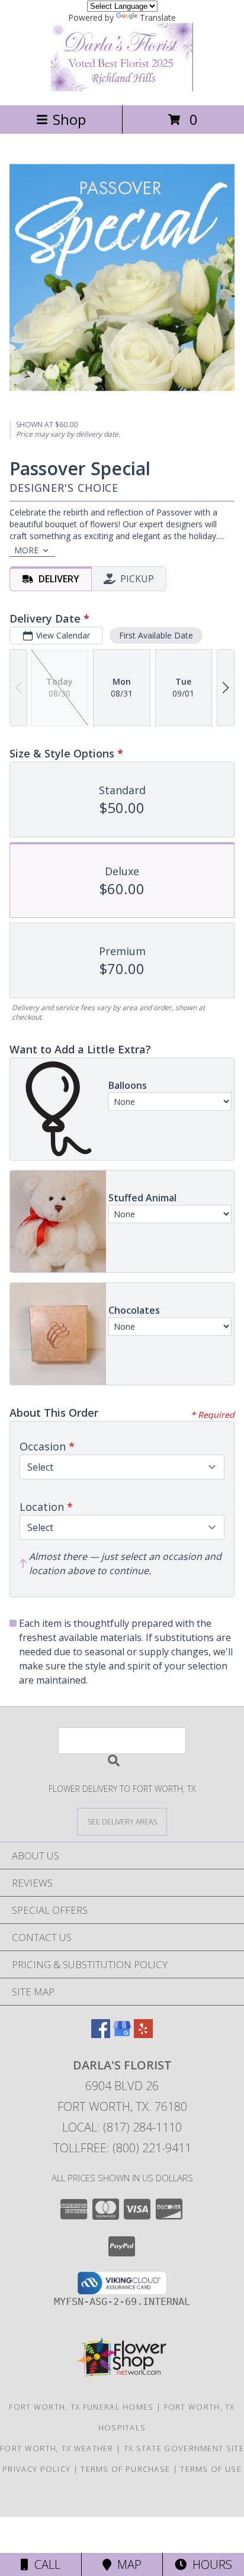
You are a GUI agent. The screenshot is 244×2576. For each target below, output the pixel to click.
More (26, 550)
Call (44, 2564)
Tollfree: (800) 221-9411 (122, 2148)
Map (126, 2564)
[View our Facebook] (101, 2034)
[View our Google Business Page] (122, 2034)
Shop (69, 119)
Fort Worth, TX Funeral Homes (81, 2407)
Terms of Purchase (125, 2469)
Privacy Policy (36, 2469)
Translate (158, 17)
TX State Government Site (184, 2448)
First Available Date (156, 635)
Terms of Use (211, 2469)
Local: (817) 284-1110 (122, 2127)
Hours (209, 2564)
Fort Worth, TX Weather (57, 2448)
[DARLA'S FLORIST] (122, 88)
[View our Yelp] (143, 2034)
